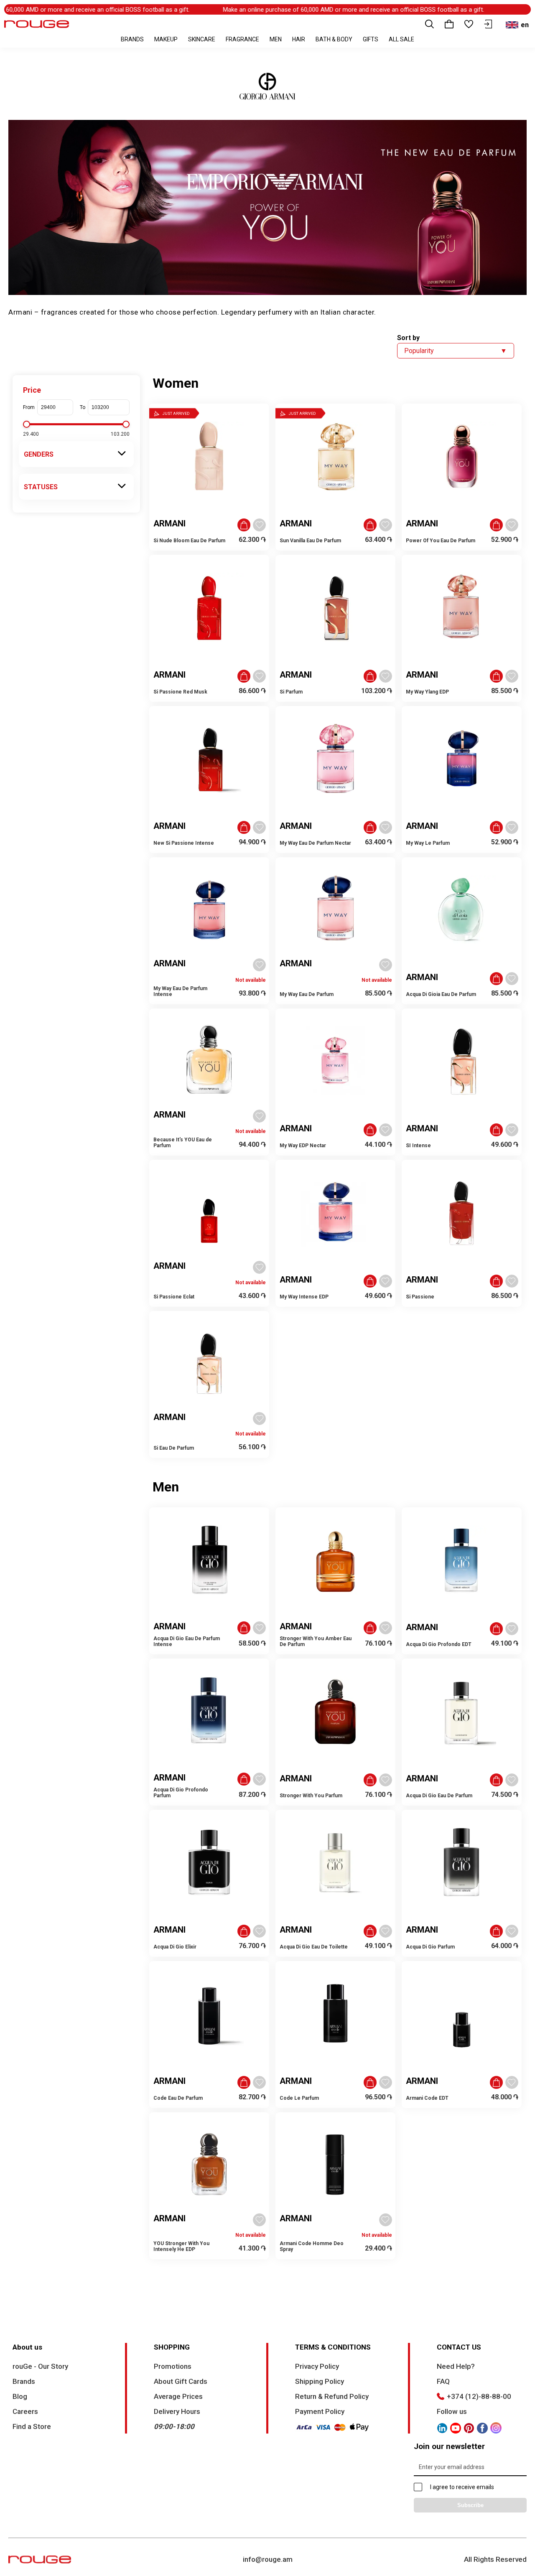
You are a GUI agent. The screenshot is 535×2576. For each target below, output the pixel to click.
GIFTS (371, 39)
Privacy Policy (317, 2366)
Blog (20, 2396)
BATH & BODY (334, 39)
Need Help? (456, 2366)
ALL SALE (401, 39)
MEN (276, 39)
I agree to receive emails (462, 2487)
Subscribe (470, 2505)
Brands (24, 2381)
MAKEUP (166, 39)
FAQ (443, 2381)
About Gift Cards (181, 2381)
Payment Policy (320, 2411)
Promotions (173, 2366)
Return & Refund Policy (332, 2396)
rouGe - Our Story (40, 2366)
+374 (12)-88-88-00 (479, 2396)
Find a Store (32, 2426)
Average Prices (178, 2396)
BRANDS (132, 39)
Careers (25, 2411)
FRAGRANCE (242, 39)
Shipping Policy (320, 2381)
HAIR (299, 39)
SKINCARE (202, 39)
